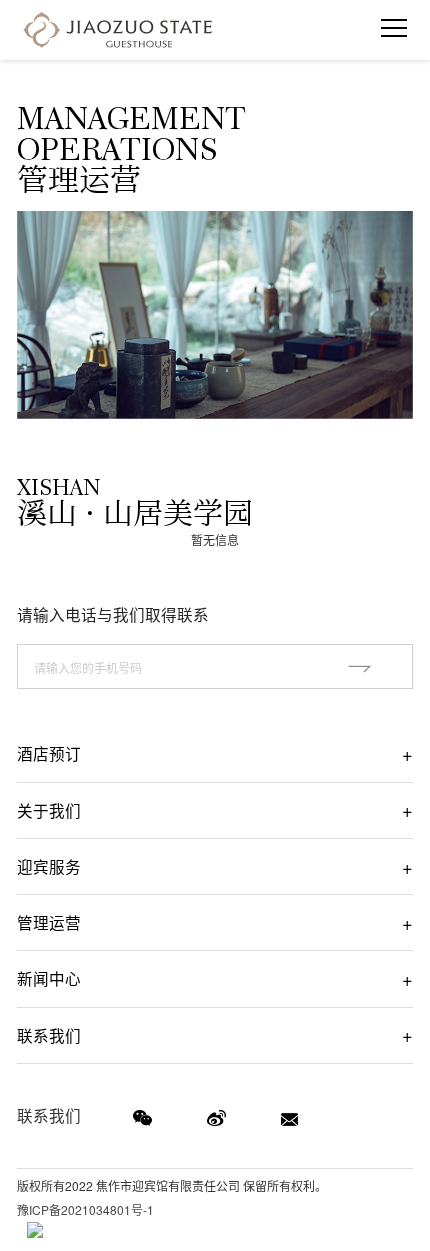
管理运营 (49, 922)
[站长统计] (35, 1230)
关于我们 (49, 810)
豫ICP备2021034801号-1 (85, 1209)
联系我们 (49, 1035)
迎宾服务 (49, 866)
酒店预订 (49, 753)
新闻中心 (49, 978)
